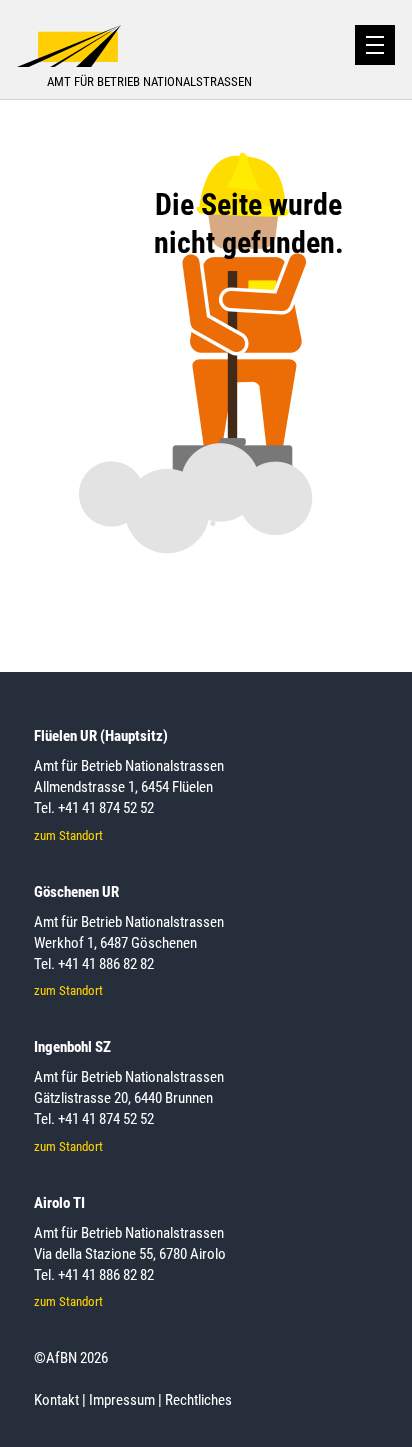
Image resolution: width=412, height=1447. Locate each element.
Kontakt (56, 1400)
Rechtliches (198, 1400)
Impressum (122, 1400)
